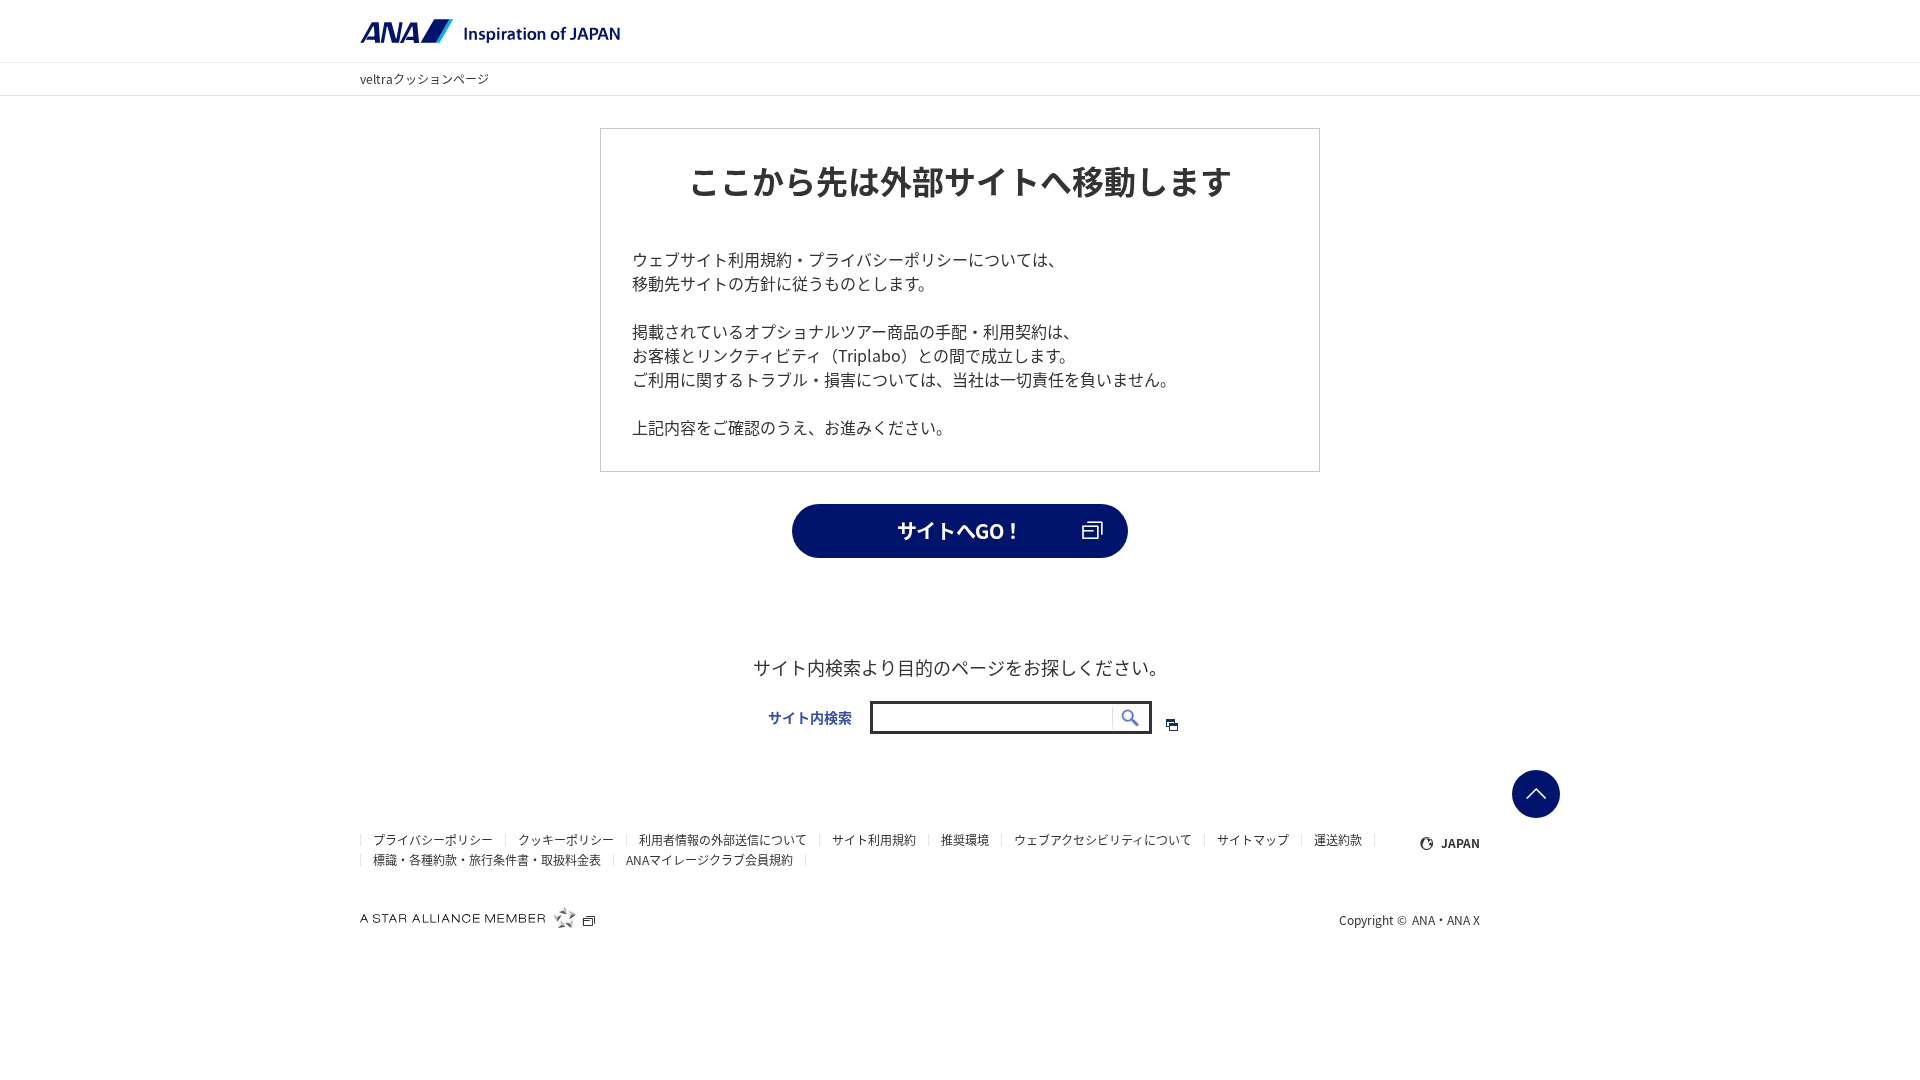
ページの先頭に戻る (1536, 794)
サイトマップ (1253, 840)
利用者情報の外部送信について (723, 840)
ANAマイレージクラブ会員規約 (709, 860)
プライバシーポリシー (433, 840)
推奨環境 (965, 840)
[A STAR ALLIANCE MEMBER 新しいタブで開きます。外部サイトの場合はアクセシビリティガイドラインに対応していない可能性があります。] (478, 917)
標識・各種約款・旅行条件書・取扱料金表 (487, 860)
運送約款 (1338, 840)
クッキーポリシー (566, 840)
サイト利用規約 (874, 840)
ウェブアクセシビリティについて (1103, 840)
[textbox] (1011, 718)
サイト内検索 (810, 717)
